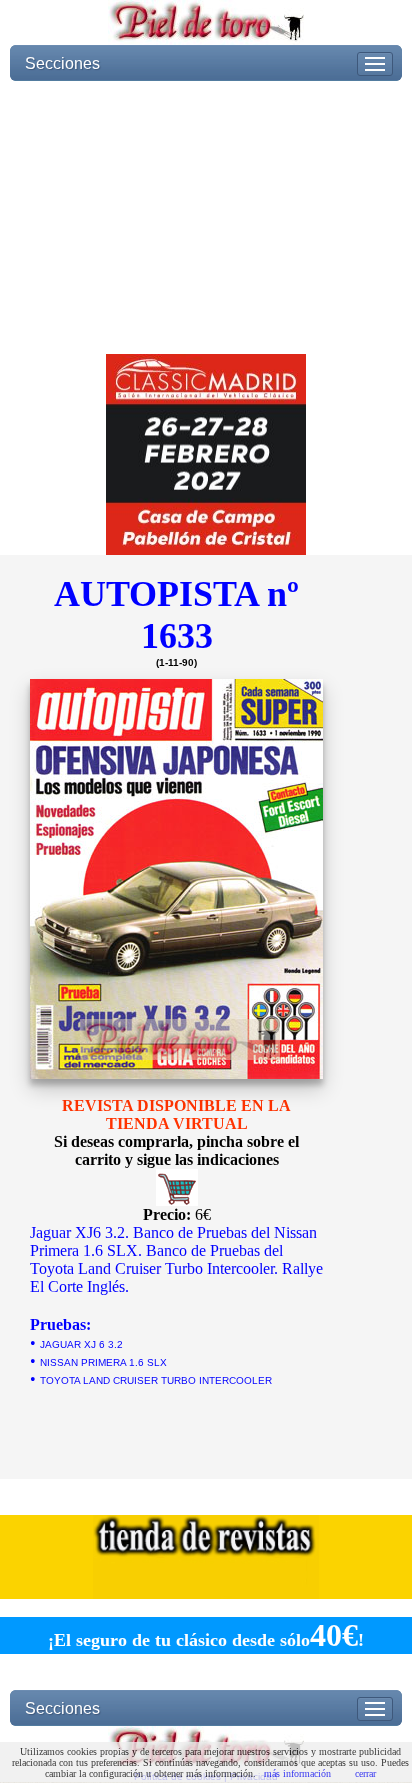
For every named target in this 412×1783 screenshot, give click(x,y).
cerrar (365, 1773)
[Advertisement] (206, 217)
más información (297, 1773)
